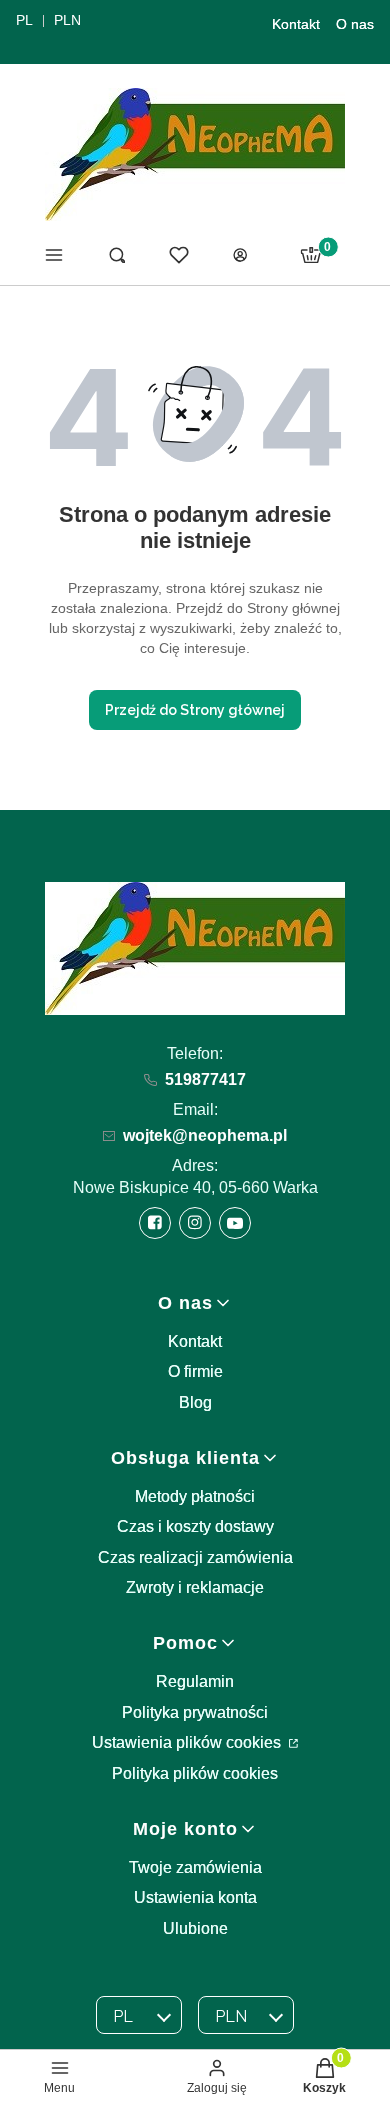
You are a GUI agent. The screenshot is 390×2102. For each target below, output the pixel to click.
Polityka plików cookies (195, 1773)
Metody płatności (195, 1496)
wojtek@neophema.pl (205, 1135)
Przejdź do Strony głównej (195, 710)
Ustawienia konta (195, 1897)
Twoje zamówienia (195, 1867)
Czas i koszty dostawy (195, 1526)
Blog (195, 1402)
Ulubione (195, 1928)
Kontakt (296, 24)
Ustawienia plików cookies (188, 1742)
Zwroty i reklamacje (195, 1587)
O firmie (195, 1371)
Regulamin (195, 1681)
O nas (355, 24)
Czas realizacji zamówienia (195, 1557)
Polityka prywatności (195, 1712)
